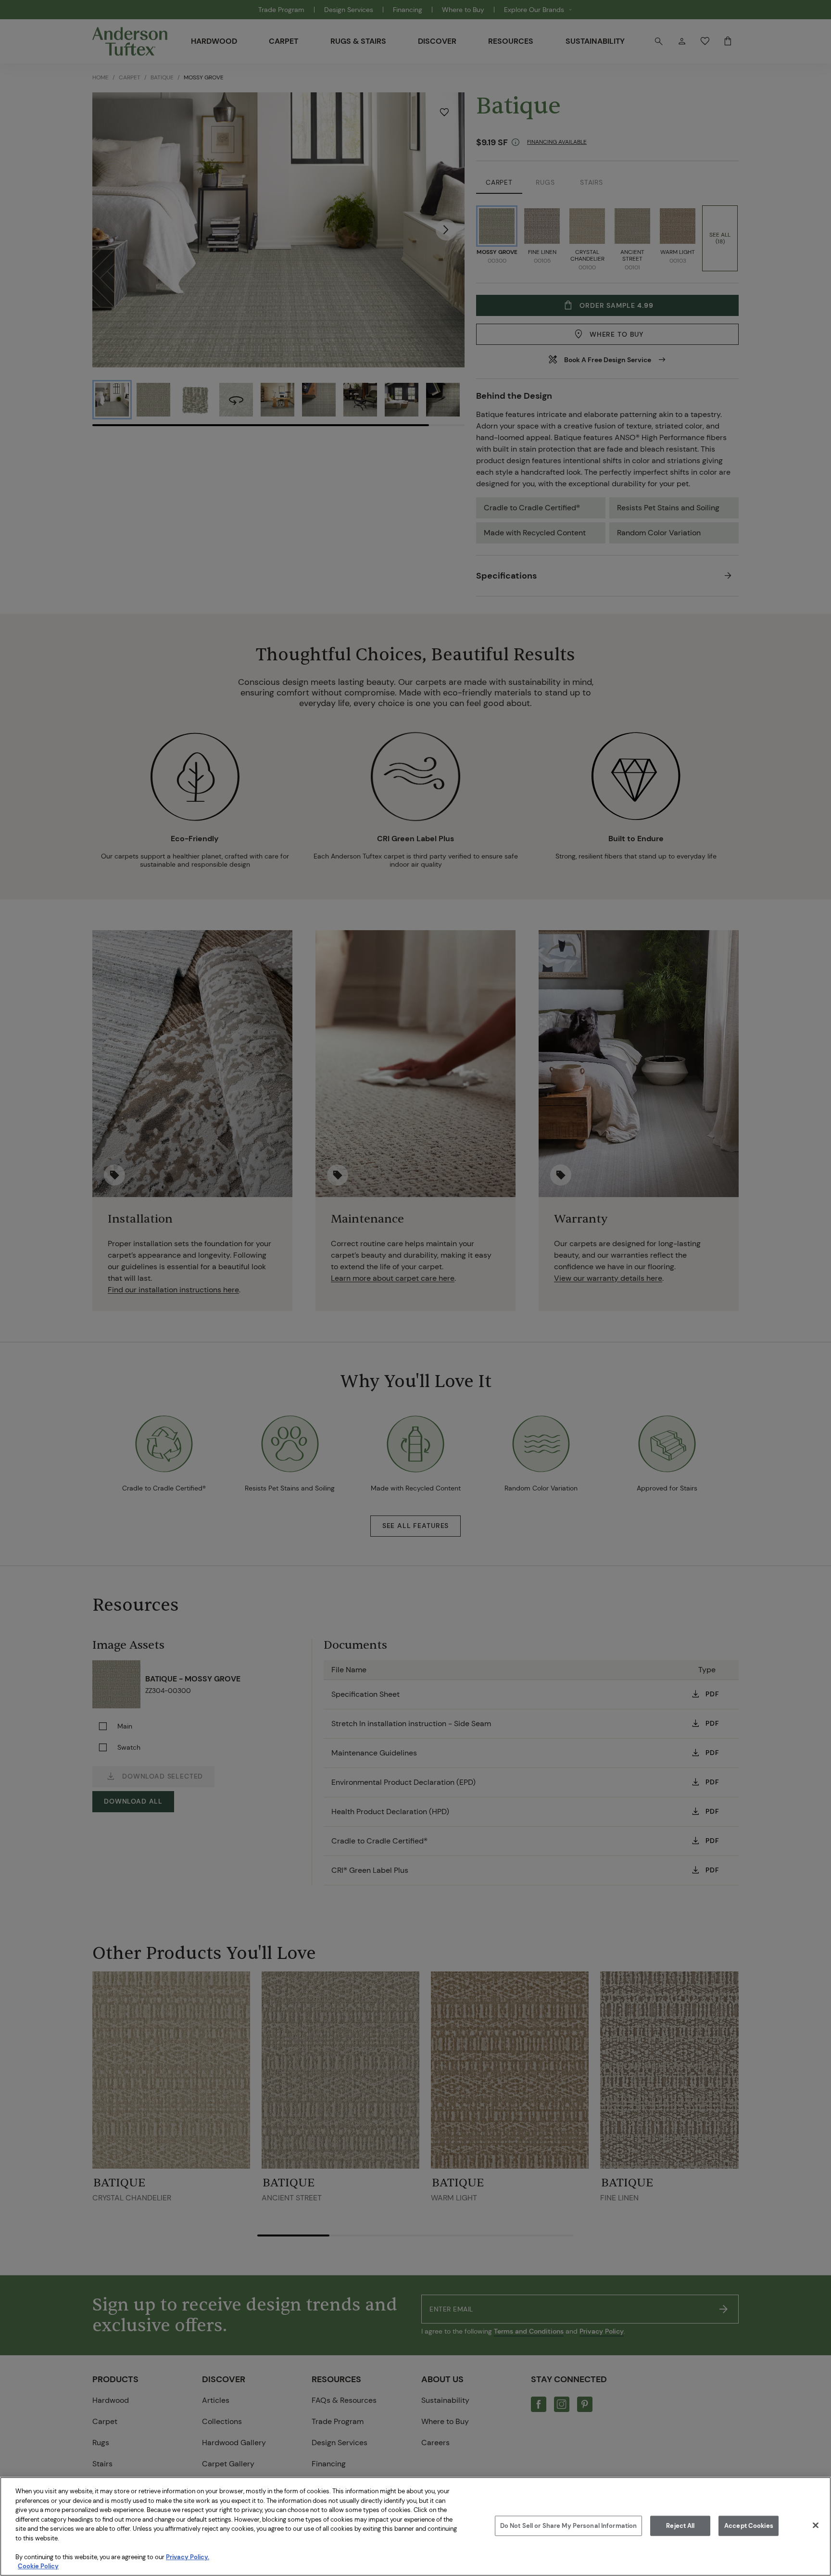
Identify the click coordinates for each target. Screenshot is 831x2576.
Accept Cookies (749, 2526)
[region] (415, 2526)
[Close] (816, 2525)
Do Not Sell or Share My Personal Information (569, 2526)
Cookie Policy (38, 2566)
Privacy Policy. (188, 2557)
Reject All (680, 2526)
